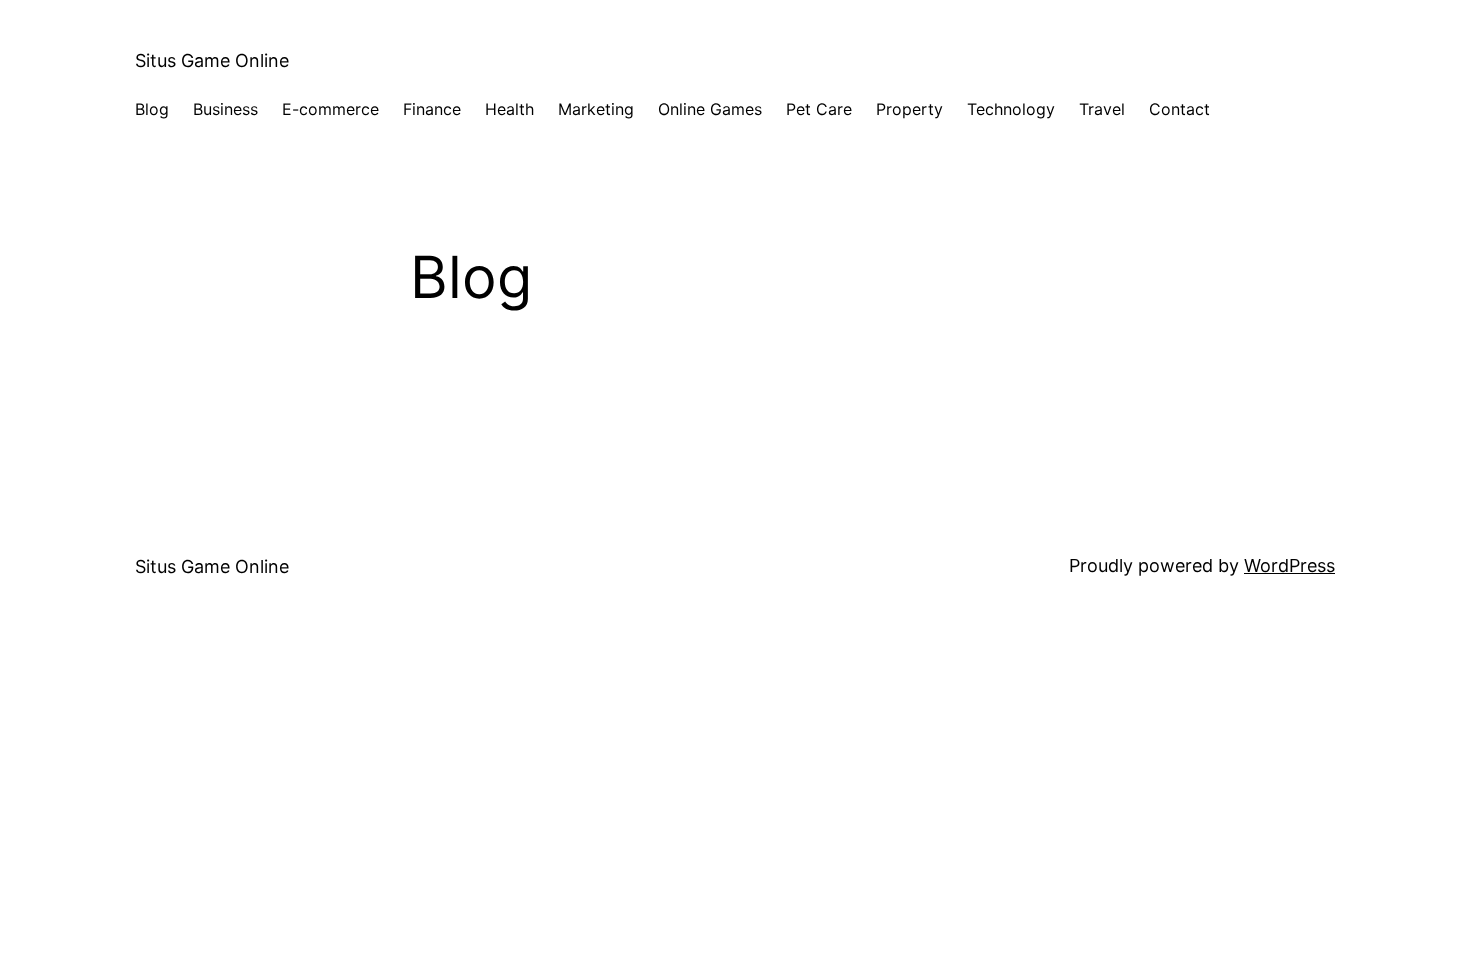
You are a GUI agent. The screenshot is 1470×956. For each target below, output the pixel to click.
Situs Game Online (212, 60)
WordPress (1289, 565)
